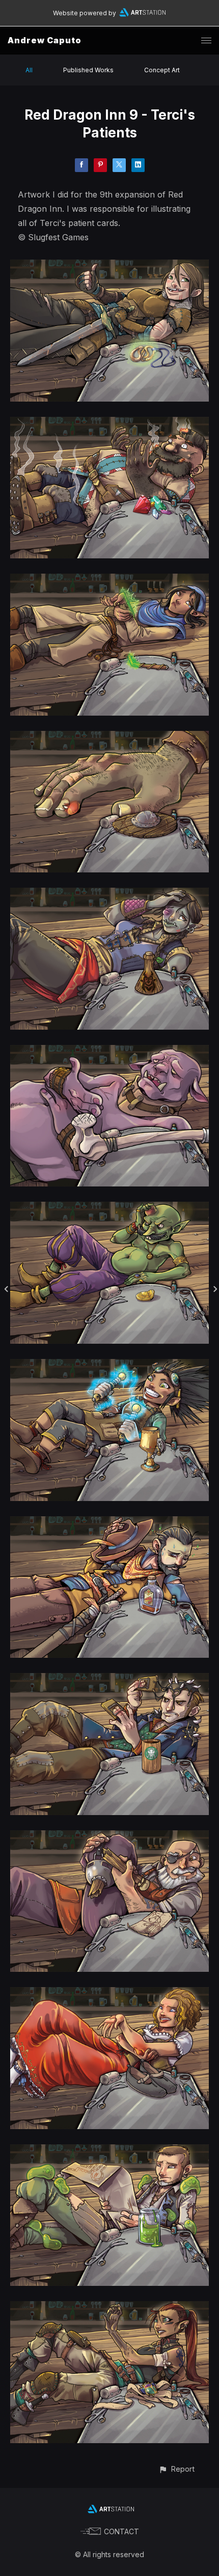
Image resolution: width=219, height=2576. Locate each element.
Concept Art (162, 70)
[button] (176, 2469)
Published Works (88, 70)
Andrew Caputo (45, 40)
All (29, 70)
